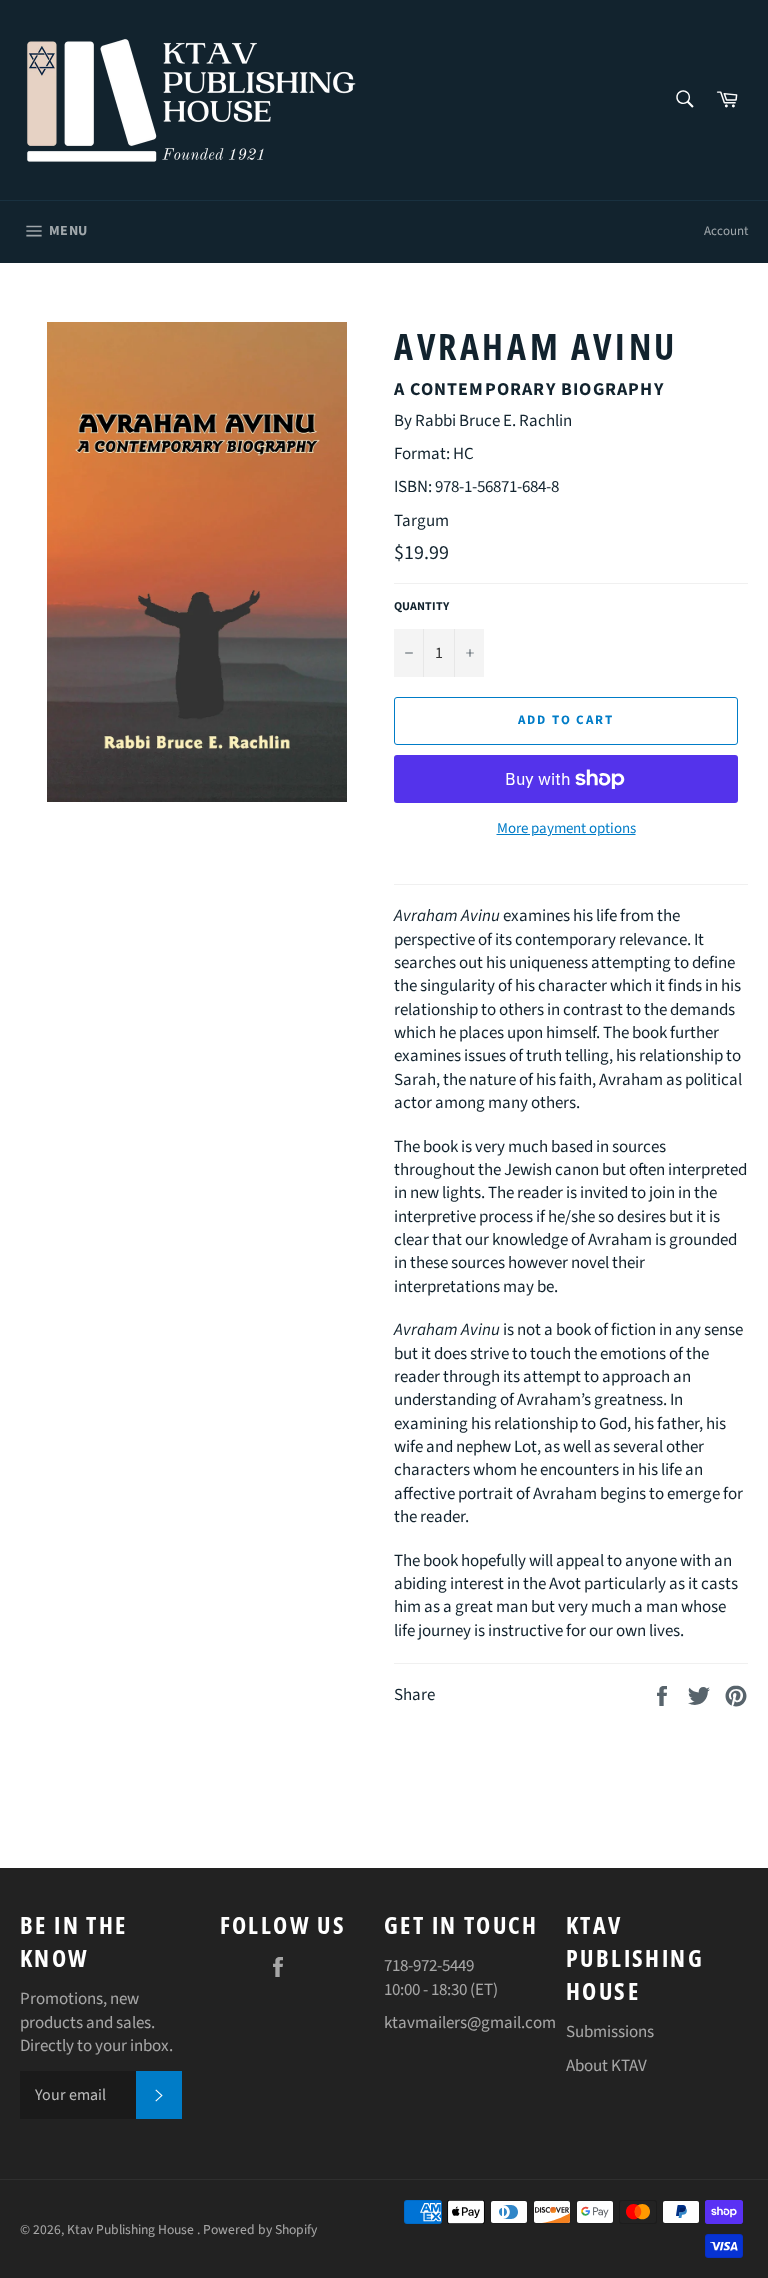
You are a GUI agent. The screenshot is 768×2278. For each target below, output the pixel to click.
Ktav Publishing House (132, 2229)
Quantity (421, 607)
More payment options (566, 829)
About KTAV (606, 2066)
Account (726, 231)
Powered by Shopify (260, 2229)
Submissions (610, 2032)
